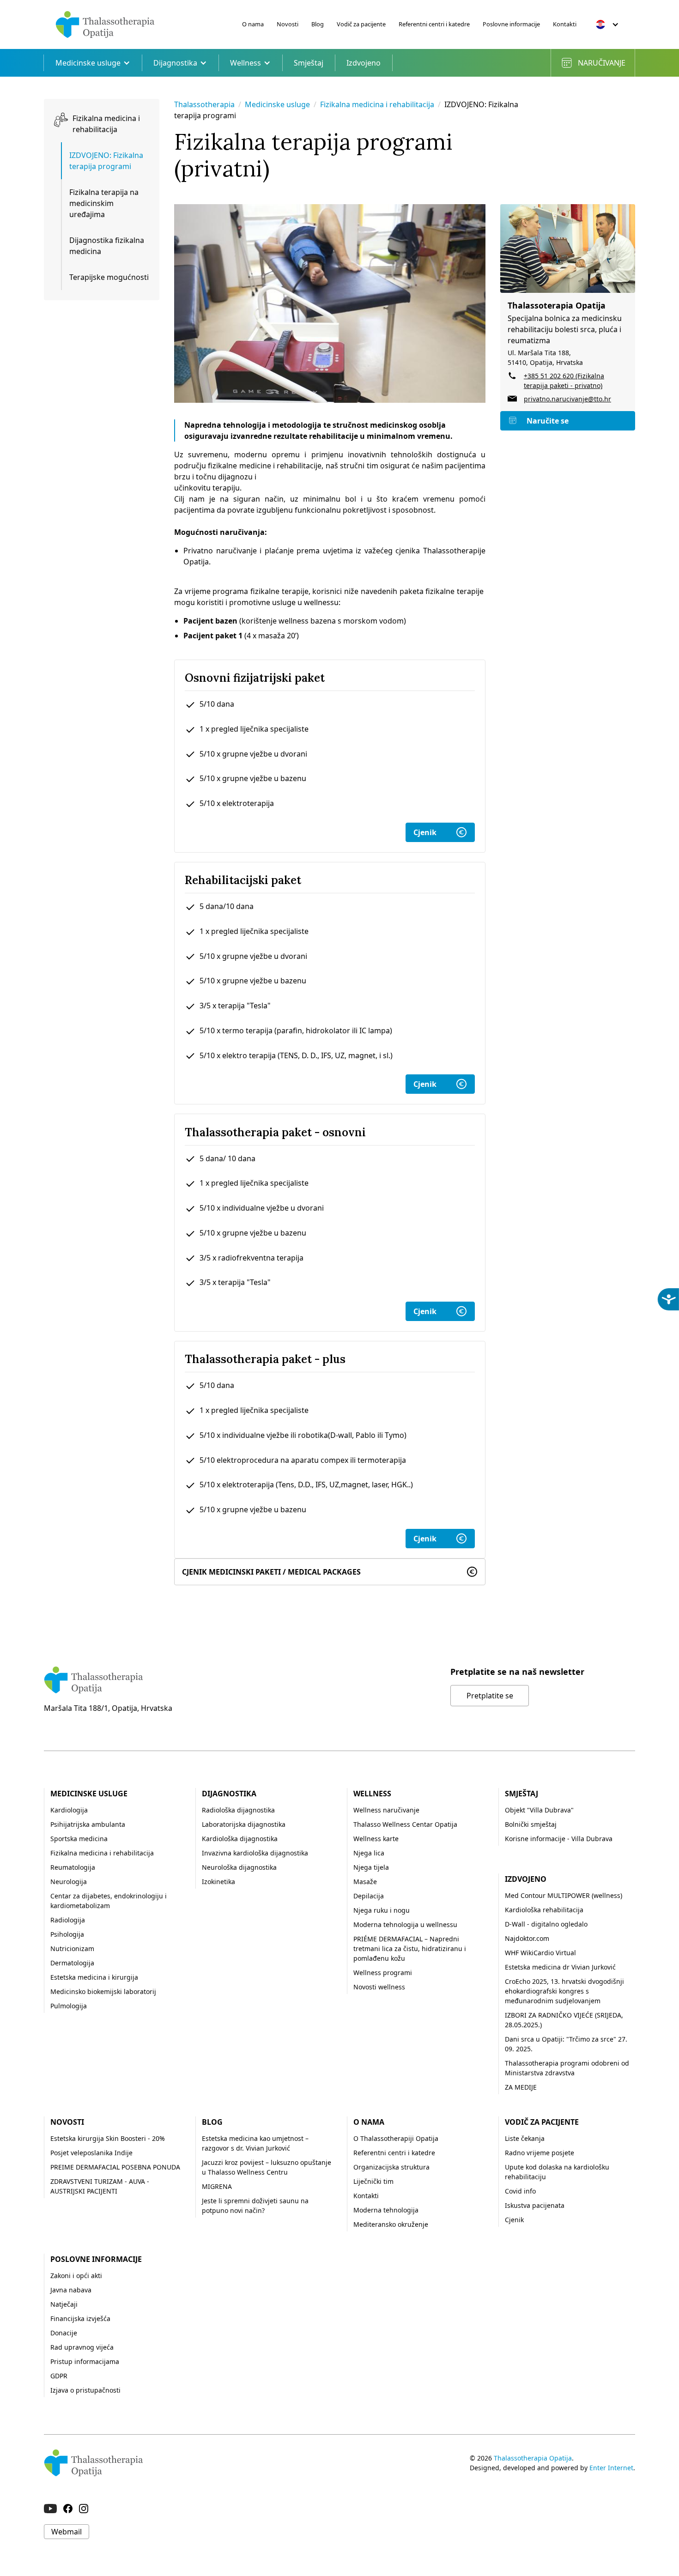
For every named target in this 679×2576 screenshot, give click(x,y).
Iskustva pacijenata (535, 2205)
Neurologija (69, 1882)
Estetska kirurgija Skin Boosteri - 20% (108, 2138)
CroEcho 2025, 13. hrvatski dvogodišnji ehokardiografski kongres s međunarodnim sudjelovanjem (564, 1991)
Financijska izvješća (80, 2318)
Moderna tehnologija (386, 2210)
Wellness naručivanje (386, 1810)
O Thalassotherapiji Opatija (396, 2138)
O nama (253, 24)
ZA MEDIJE (521, 2087)
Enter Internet (611, 2468)
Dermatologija (72, 1963)
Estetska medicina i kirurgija (94, 1977)
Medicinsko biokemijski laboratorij (103, 1991)
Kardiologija (69, 1810)
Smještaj (309, 63)
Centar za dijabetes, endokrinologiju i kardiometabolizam (109, 1901)
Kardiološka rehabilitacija (544, 1910)
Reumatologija (73, 1867)
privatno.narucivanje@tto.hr (567, 399)
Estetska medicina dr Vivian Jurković (560, 1967)
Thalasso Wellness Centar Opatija (405, 1824)
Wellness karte (376, 1839)
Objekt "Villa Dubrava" (539, 1810)
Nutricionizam (72, 1949)
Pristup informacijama (85, 2361)
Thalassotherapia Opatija (533, 2458)
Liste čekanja (525, 2138)
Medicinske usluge (277, 104)
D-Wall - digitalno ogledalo (546, 1924)
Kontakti (565, 24)
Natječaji (64, 2304)
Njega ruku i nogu (382, 1910)
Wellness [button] (246, 63)
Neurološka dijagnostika (239, 1867)
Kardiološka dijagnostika (240, 1839)
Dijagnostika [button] (175, 63)
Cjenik (425, 832)
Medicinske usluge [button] (88, 63)
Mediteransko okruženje (391, 2224)
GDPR (59, 2376)
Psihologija (67, 1934)
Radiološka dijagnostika (238, 1810)
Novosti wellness (379, 1987)
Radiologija (68, 1920)
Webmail (67, 2532)
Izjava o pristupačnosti (85, 2390)
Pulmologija (69, 2006)
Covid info (520, 2191)
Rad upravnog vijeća (82, 2347)
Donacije (64, 2333)
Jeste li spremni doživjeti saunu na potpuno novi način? (255, 2206)
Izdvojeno (364, 63)
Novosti (288, 24)
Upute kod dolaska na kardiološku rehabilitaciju (557, 2172)
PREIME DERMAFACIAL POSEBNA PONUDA (115, 2167)
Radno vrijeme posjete (540, 2153)
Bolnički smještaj (531, 1824)
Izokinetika (218, 1882)
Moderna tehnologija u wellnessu (405, 1924)
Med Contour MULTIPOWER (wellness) (564, 1895)
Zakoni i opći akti (76, 2276)
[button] (607, 24)
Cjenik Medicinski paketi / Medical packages (271, 1572)
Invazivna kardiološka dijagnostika (255, 1853)
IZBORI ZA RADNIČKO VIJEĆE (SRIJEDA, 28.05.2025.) (564, 2020)
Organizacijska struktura (391, 2167)
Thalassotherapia (204, 104)
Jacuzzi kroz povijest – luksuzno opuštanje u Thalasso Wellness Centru (267, 2167)
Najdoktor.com (527, 1938)
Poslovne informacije (511, 24)
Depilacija (369, 1896)
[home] (105, 24)
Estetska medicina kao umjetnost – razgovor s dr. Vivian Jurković (255, 2143)
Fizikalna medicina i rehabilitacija (378, 104)
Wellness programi (383, 1973)
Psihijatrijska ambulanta (88, 1824)
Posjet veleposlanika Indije (91, 2153)
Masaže (365, 1882)
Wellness (372, 1794)
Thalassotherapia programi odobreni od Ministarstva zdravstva (567, 2068)
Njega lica (369, 1853)
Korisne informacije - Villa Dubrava (559, 1839)
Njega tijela (371, 1867)
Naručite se (548, 421)
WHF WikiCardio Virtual (540, 1953)
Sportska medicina (79, 1839)
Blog (318, 24)
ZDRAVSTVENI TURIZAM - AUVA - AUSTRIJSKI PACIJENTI (100, 2186)
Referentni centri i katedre (434, 24)
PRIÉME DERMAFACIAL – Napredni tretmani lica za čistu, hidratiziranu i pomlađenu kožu (410, 1949)
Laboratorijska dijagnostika (244, 1824)
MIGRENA (217, 2186)
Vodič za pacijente (361, 24)
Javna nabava (71, 2290)
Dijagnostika (229, 1794)
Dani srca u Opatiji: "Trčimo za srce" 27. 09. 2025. (566, 2044)
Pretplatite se (490, 1696)
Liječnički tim (373, 2181)
